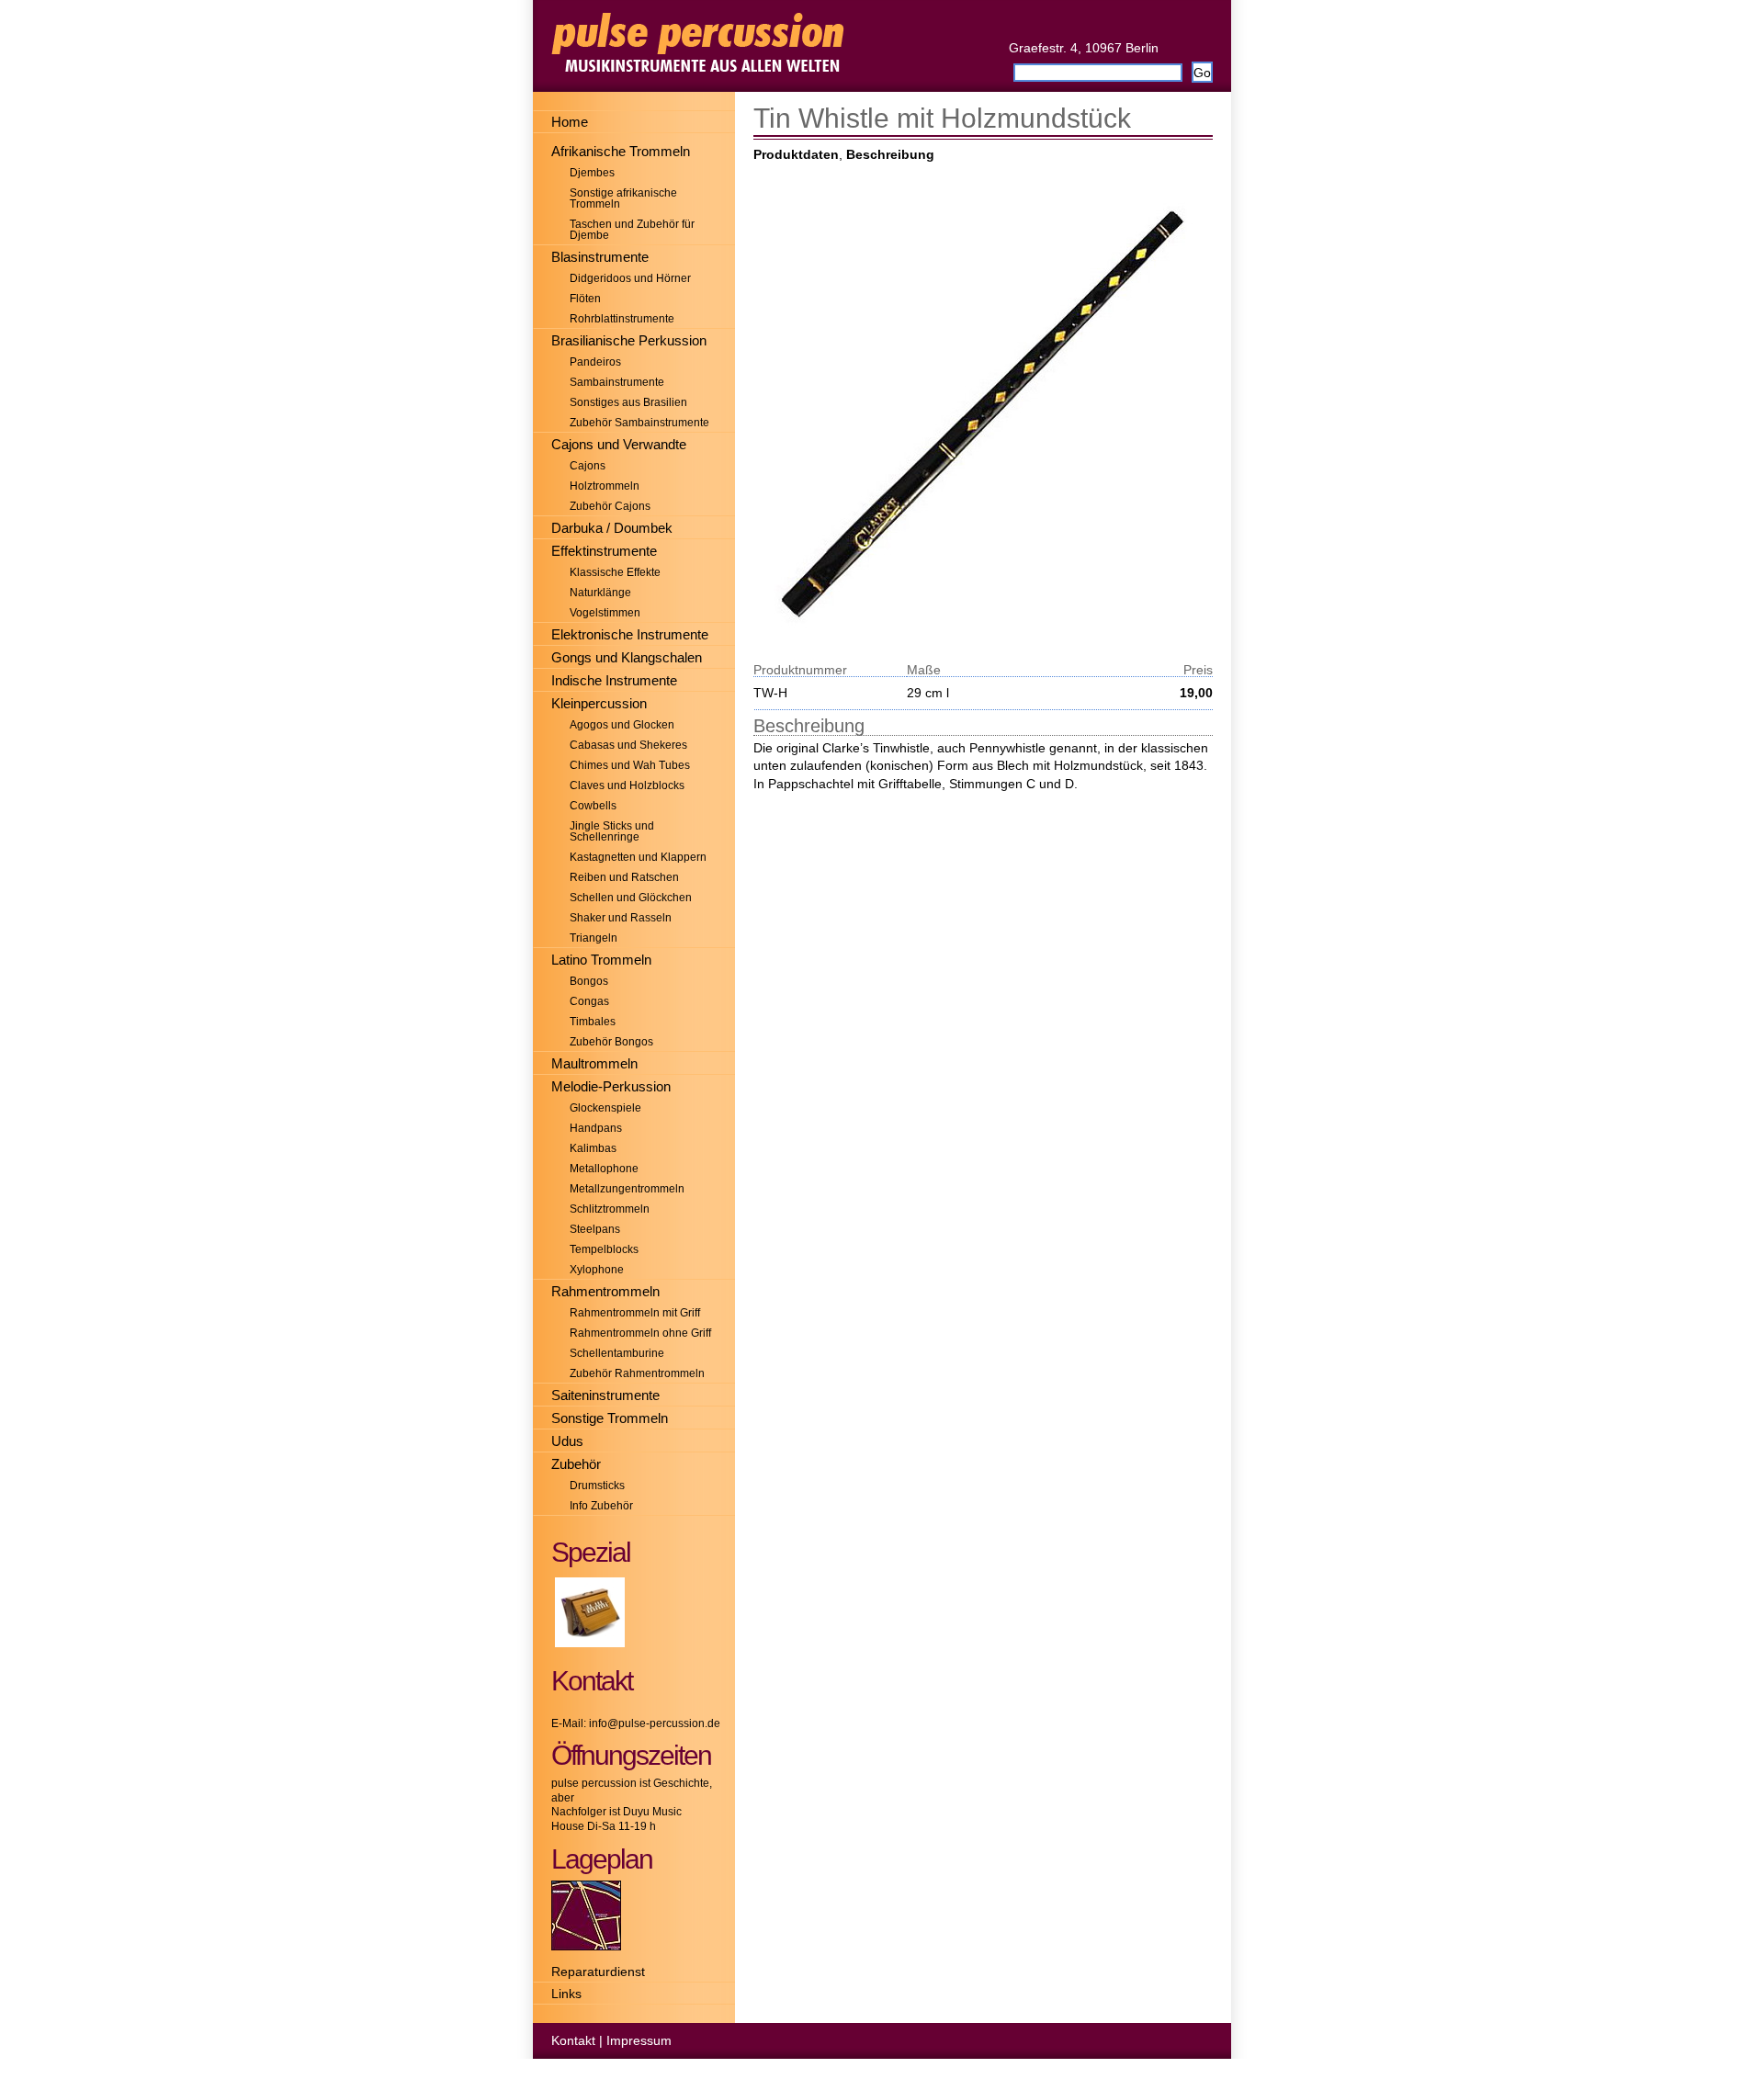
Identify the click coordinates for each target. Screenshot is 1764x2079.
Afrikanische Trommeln (621, 151)
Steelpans (595, 1229)
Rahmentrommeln (605, 1291)
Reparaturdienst (598, 1972)
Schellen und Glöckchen (631, 898)
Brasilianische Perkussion (629, 340)
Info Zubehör (601, 1506)
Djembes (592, 173)
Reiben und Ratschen (624, 877)
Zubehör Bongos (611, 1042)
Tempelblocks (604, 1249)
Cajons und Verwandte (619, 444)
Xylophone (597, 1270)
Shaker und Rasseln (621, 918)
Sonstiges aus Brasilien (628, 402)
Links (566, 1994)
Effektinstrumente (604, 551)
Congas (589, 1001)
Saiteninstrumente (605, 1395)
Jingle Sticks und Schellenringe (612, 831)
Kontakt (573, 2040)
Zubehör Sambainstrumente (639, 423)
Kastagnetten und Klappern (638, 857)
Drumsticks (597, 1486)
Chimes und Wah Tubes (630, 765)
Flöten (585, 299)
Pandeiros (595, 362)
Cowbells (593, 806)
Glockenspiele (605, 1108)
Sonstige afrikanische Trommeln (623, 198)
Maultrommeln (594, 1063)
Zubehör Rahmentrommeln (637, 1373)
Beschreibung (890, 154)
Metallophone (604, 1169)
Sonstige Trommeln (610, 1418)
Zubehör (576, 1464)
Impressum (639, 2040)
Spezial (591, 1552)
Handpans (596, 1128)
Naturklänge (600, 593)
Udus (567, 1441)
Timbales (593, 1022)
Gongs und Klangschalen (627, 657)
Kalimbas (593, 1148)
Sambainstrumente (617, 382)
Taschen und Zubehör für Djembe (632, 230)
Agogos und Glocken (622, 725)
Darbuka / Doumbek (612, 528)
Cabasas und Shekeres (628, 745)
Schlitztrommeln (610, 1209)
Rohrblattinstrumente (622, 319)
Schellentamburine (617, 1353)
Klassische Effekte (615, 572)
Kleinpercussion (599, 703)
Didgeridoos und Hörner (630, 278)
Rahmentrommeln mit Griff (635, 1313)
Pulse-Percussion (882, 46)
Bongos (589, 981)
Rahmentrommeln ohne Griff (640, 1333)
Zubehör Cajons (610, 506)
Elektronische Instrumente (630, 634)
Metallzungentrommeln (627, 1189)
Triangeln (594, 938)
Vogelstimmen (605, 613)
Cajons (588, 466)
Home (570, 122)
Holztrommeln (605, 486)
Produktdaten (796, 154)
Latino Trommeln (601, 960)
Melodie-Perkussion (611, 1086)
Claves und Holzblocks (627, 785)
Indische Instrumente (614, 680)
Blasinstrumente (600, 257)
